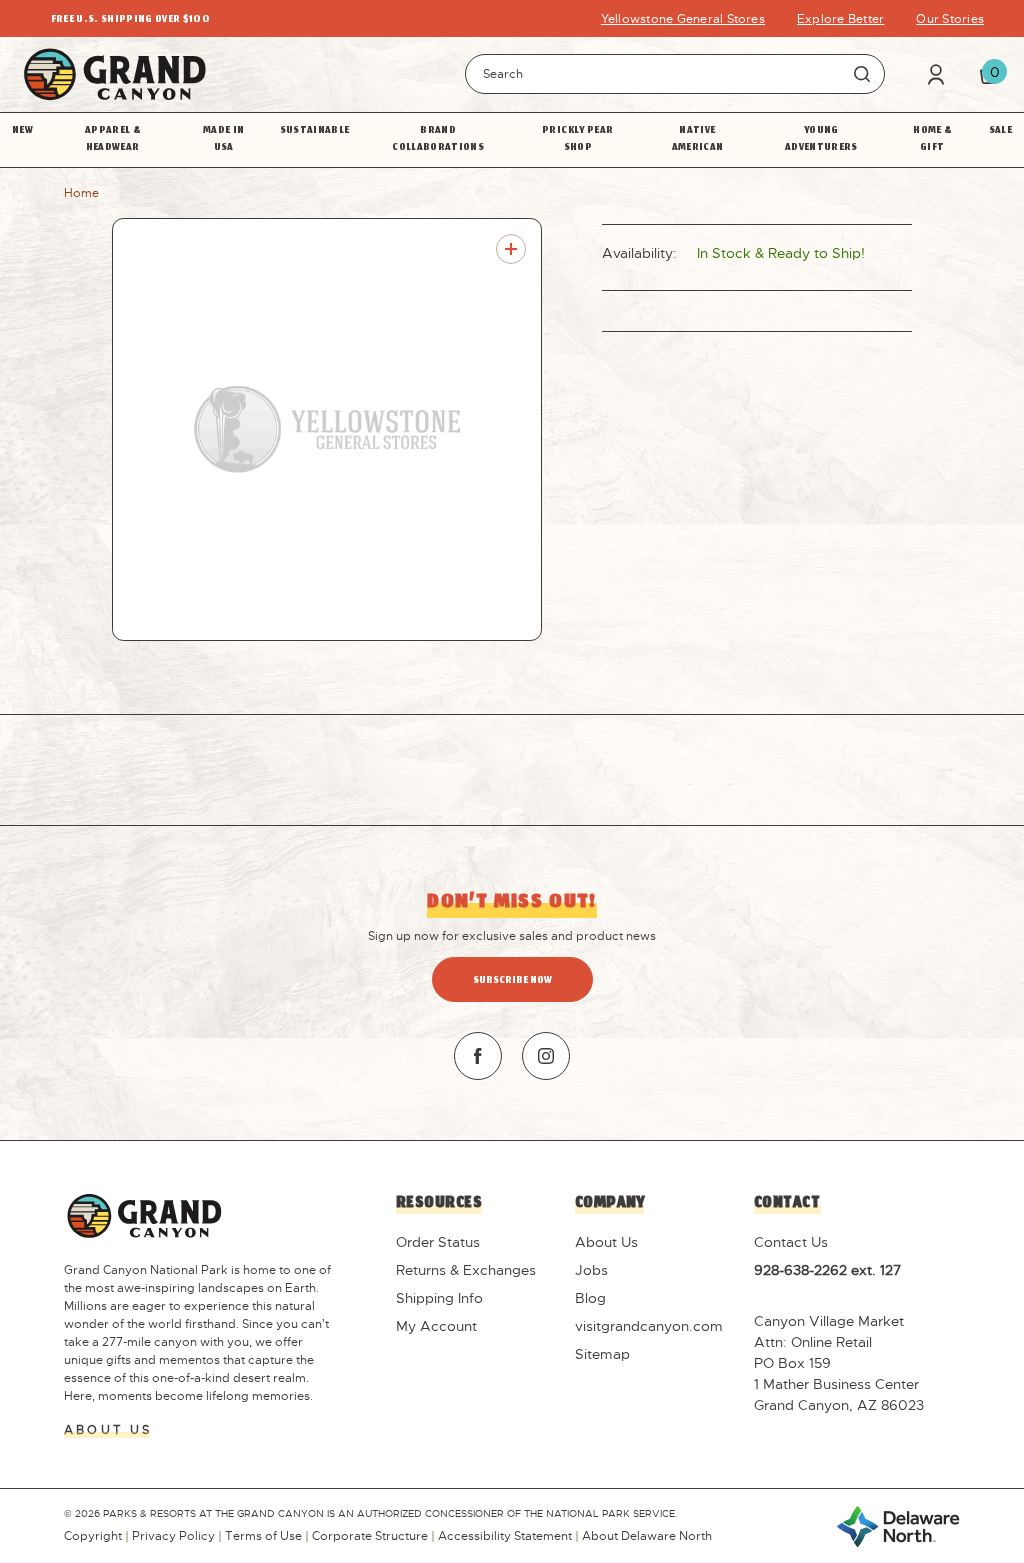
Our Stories (950, 19)
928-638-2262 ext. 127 (827, 1270)
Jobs (591, 1270)
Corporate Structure (370, 1536)
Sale (1000, 131)
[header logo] (115, 74)
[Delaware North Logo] (898, 1525)
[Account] (936, 74)
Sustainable (315, 131)
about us (108, 1430)
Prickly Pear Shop (577, 140)
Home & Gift (932, 140)
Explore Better (840, 19)
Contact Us (791, 1242)
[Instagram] (546, 1056)
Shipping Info (439, 1298)
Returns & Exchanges (466, 1270)
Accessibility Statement (505, 1536)
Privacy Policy (173, 1536)
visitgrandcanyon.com (649, 1326)
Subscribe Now (512, 981)
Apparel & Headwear (112, 140)
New (22, 131)
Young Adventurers (821, 140)
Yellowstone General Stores (683, 19)
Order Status (438, 1242)
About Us (606, 1242)
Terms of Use (263, 1536)
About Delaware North (647, 1536)
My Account (436, 1326)
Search (862, 74)
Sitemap (602, 1354)
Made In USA (223, 140)
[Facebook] (478, 1056)
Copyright (93, 1536)
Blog (590, 1298)
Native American (698, 140)
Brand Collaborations (438, 140)
